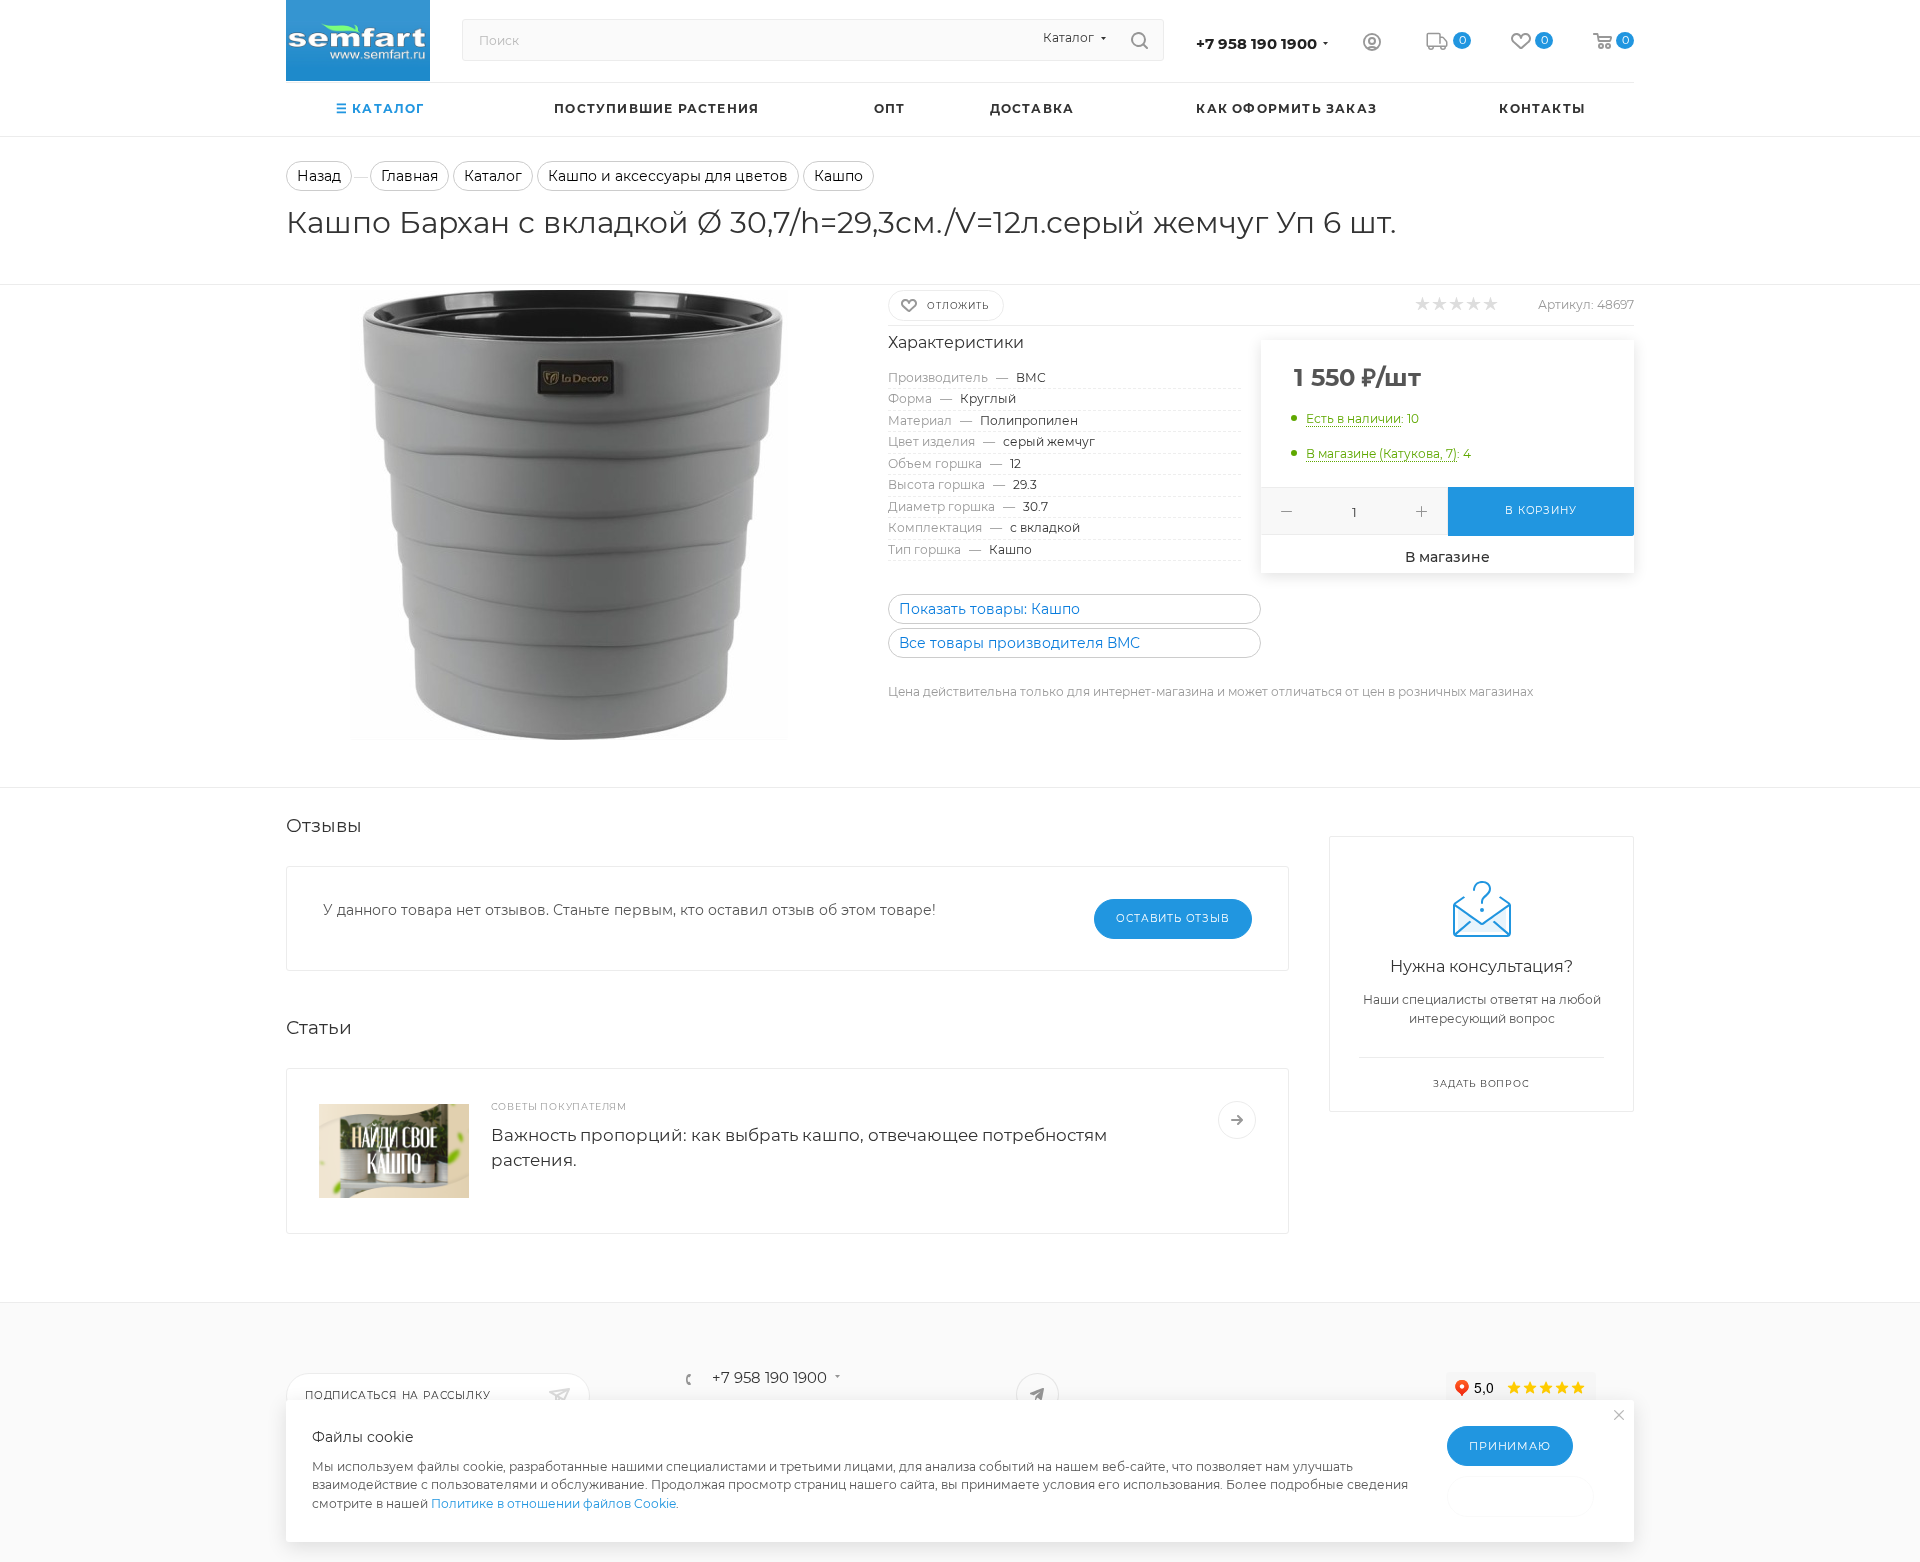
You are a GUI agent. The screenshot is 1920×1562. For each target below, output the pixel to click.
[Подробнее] (1237, 1120)
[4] (1472, 305)
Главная (409, 176)
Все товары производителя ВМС (1019, 643)
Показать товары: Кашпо (989, 609)
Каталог (493, 176)
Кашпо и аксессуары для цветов (668, 176)
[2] (1438, 305)
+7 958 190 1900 (1256, 44)
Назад (319, 176)
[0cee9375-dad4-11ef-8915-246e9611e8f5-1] (569, 515)
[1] (1421, 305)
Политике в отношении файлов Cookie (553, 1503)
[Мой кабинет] (1372, 44)
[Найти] (1139, 40)
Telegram (1037, 1394)
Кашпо (838, 176)
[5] (1489, 305)
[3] (1455, 305)
